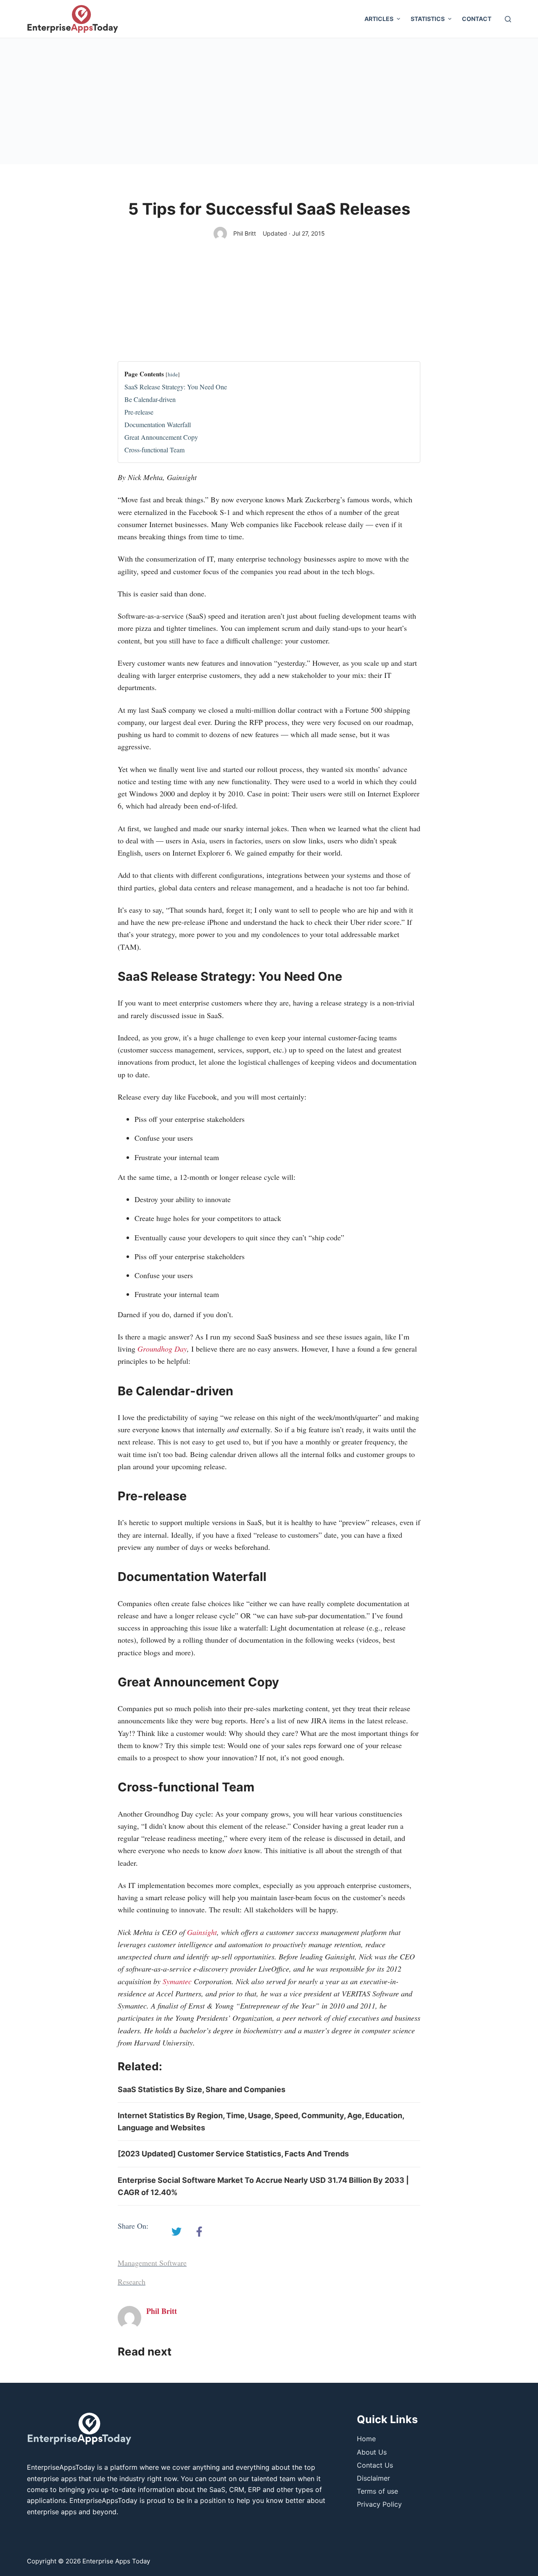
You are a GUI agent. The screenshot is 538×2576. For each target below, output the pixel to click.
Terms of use (377, 2491)
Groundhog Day (162, 1349)
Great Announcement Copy (161, 437)
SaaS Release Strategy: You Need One (176, 387)
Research (132, 2282)
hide (173, 374)
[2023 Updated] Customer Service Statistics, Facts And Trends (233, 2154)
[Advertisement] (269, 101)
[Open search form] (508, 19)
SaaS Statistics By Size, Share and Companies (202, 2089)
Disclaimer (373, 2478)
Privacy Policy (379, 2504)
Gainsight (202, 1932)
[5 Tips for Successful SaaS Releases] (177, 2232)
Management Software (152, 2263)
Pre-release (139, 412)
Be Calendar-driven (150, 399)
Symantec (177, 1981)
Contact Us (375, 2465)
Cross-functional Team (154, 450)
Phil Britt (245, 233)
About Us (372, 2452)
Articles (379, 19)
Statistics (428, 19)
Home (366, 2439)
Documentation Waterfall (158, 424)
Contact (477, 19)
